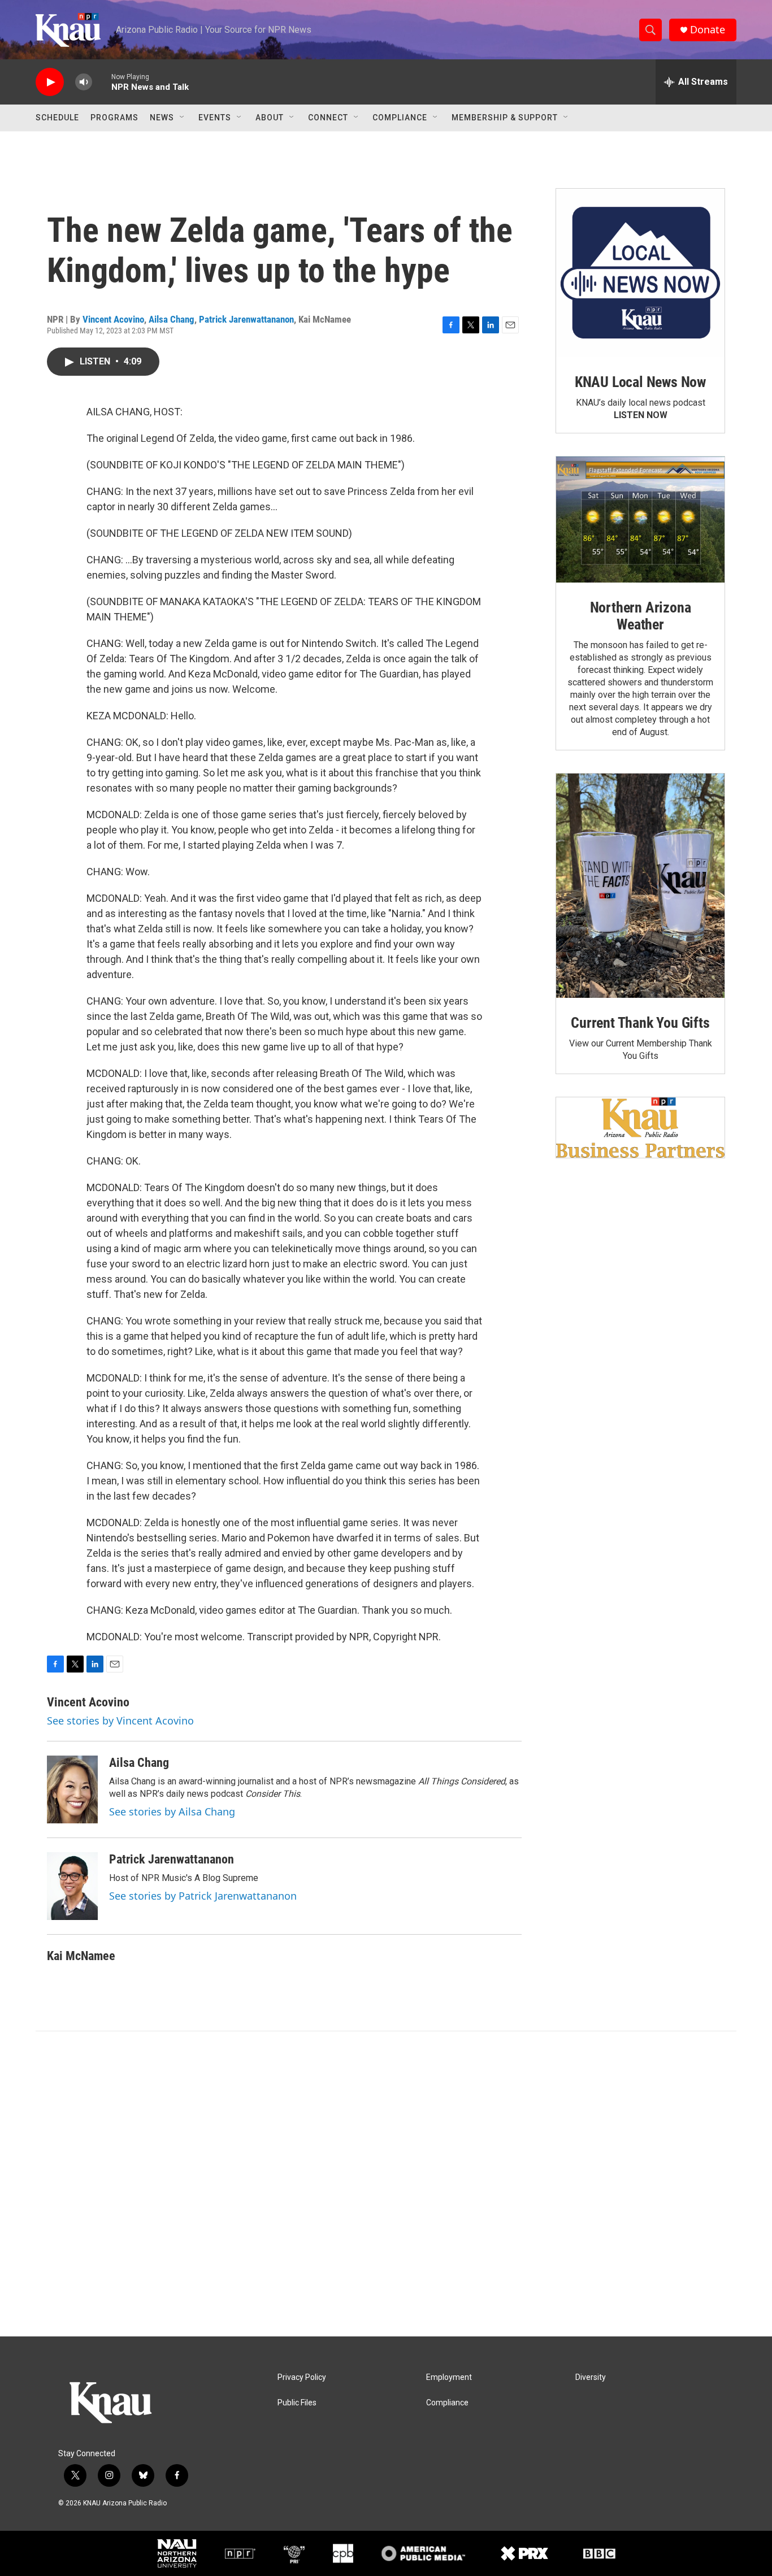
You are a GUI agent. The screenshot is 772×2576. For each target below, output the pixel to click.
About (270, 118)
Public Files (297, 2403)
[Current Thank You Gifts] (640, 886)
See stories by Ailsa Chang (172, 1812)
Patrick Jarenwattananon (246, 319)
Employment (449, 2377)
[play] (50, 82)
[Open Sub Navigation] (183, 118)
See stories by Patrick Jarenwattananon (203, 1896)
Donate (708, 30)
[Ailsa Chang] (72, 1789)
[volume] (84, 82)
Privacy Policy (302, 2377)
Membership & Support (505, 118)
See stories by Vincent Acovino (120, 1721)
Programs (114, 118)
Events (215, 118)
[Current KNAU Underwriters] (640, 1128)
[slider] (102, 82)
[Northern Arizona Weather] (640, 520)
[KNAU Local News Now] (640, 273)
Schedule (57, 118)
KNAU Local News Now (640, 382)
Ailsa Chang (172, 319)
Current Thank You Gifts (640, 1023)
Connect (328, 118)
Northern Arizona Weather (641, 616)
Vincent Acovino (113, 319)
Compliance (400, 118)
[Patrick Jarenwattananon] (72, 1886)
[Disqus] (386, 2184)
